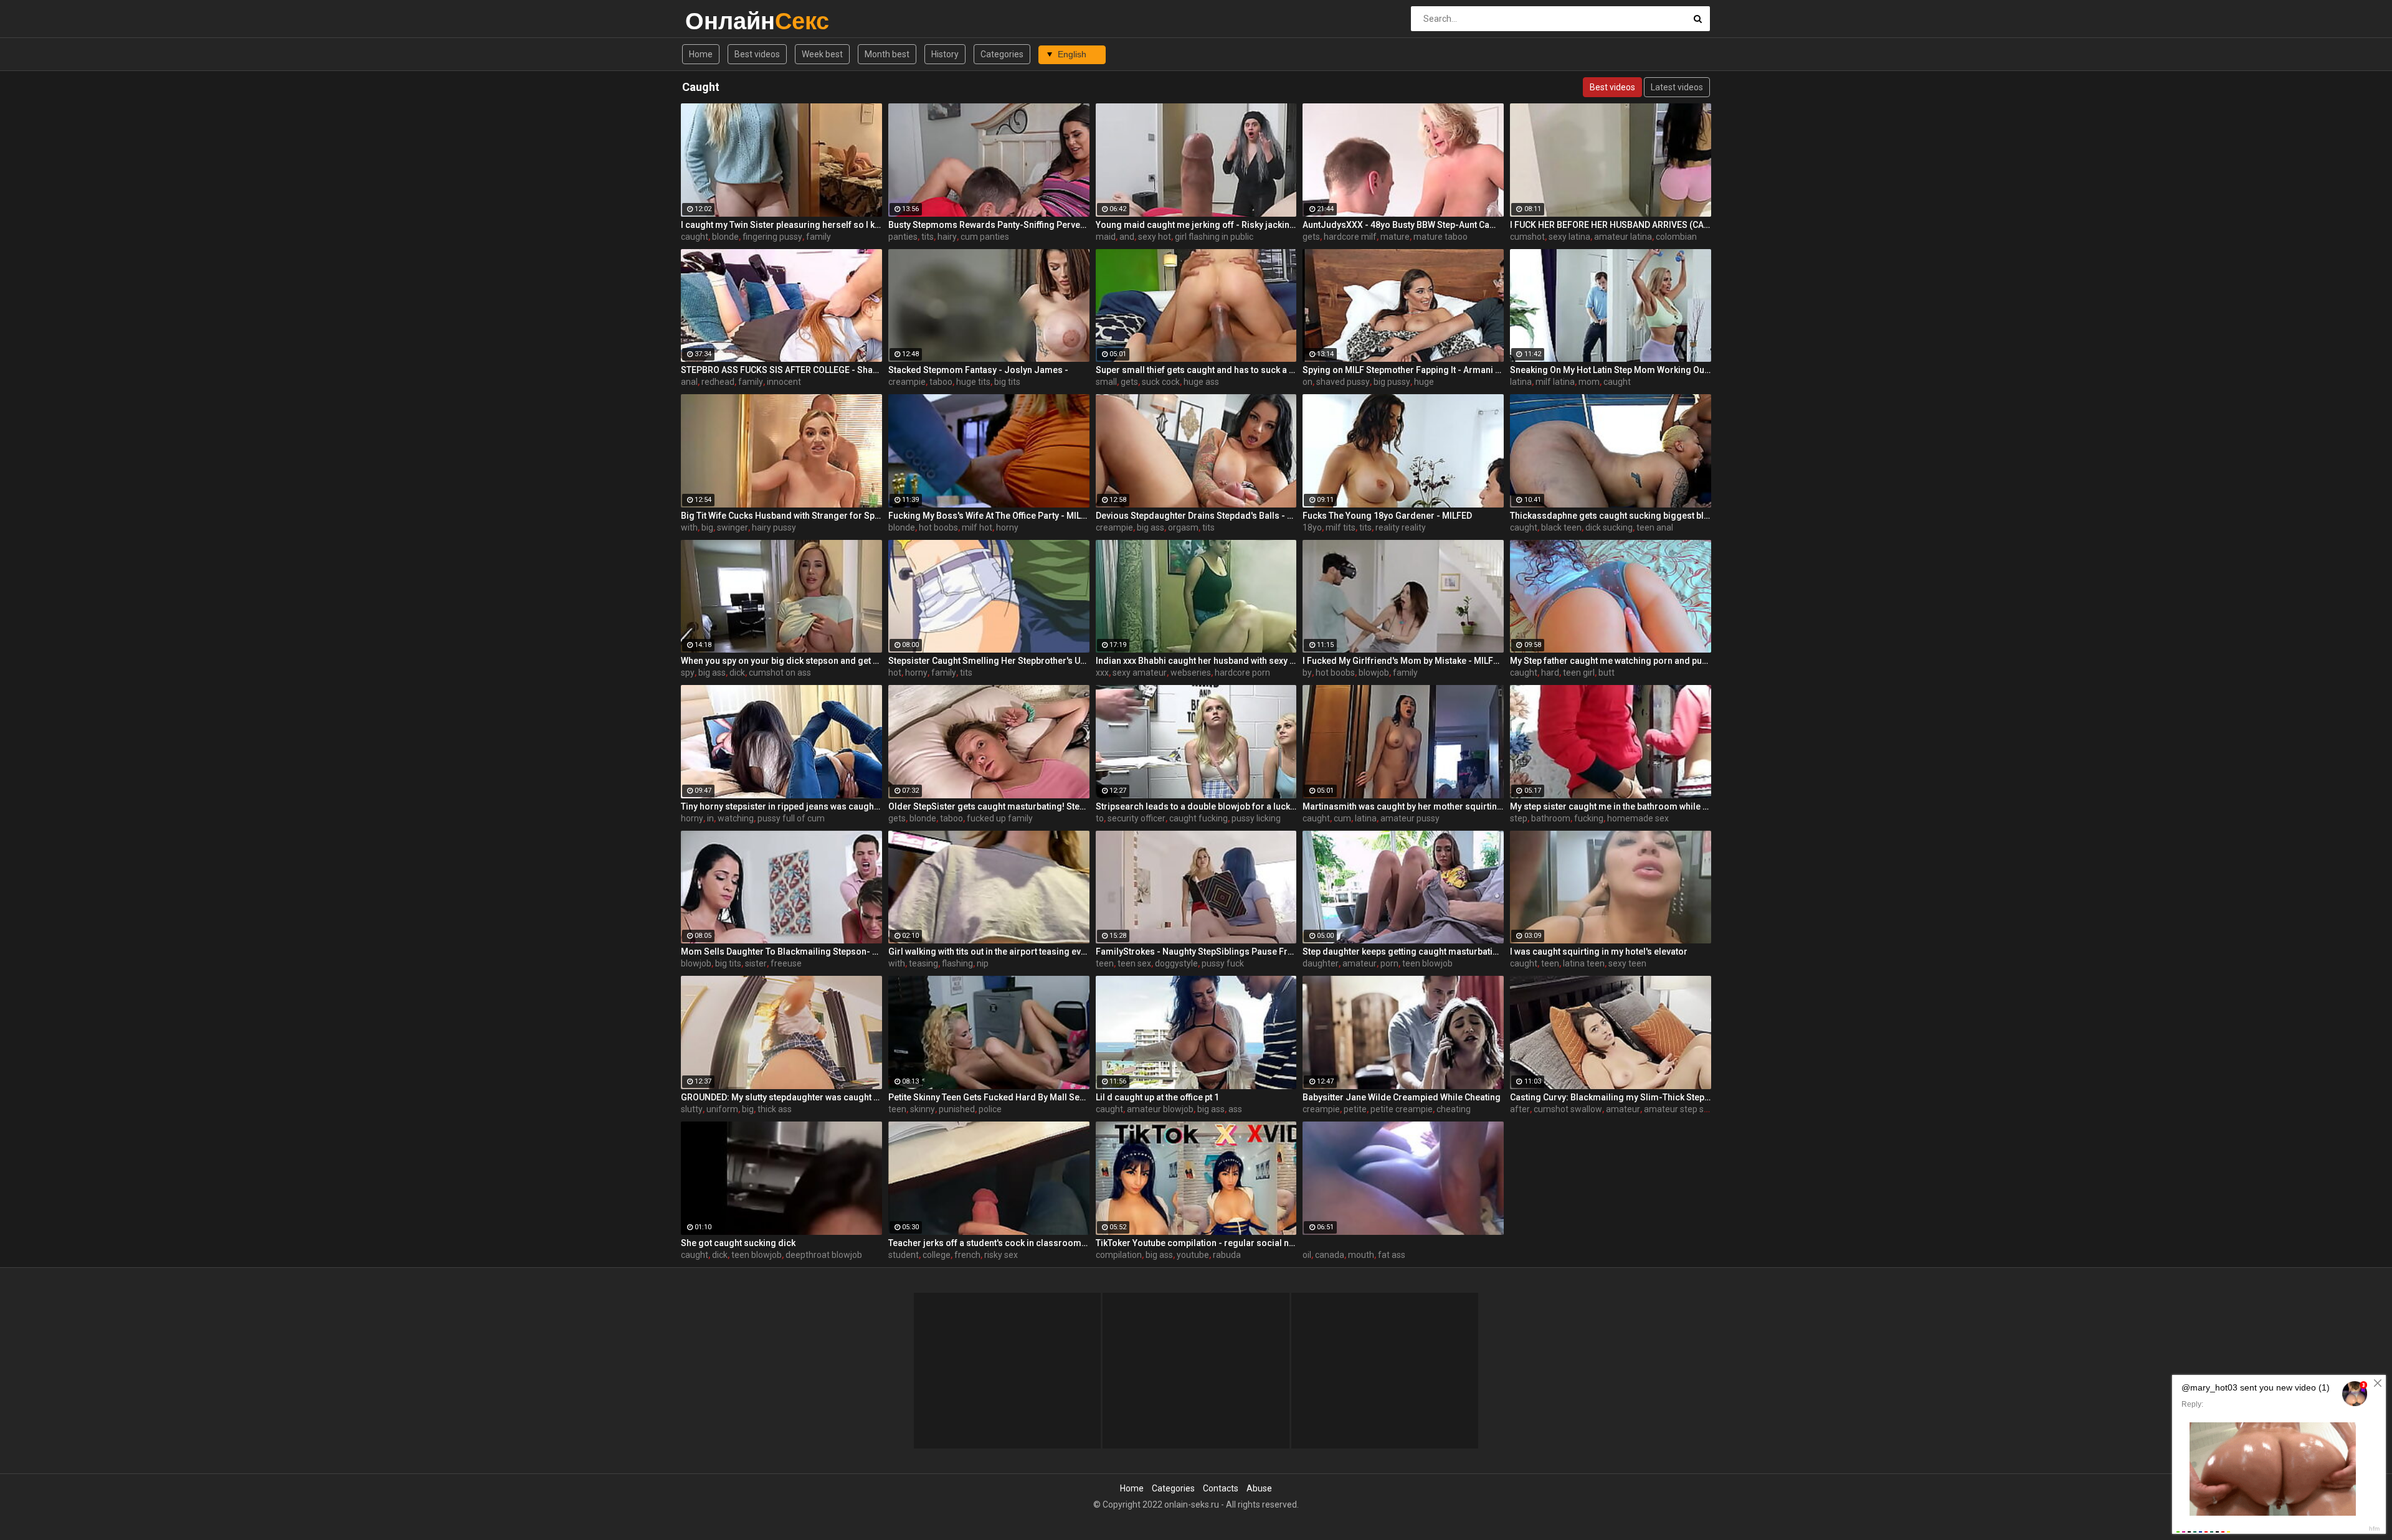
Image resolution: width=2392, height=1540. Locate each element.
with (689, 527)
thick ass (775, 1109)
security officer (1137, 818)
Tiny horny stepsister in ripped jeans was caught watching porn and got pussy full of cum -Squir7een (781, 806)
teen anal (1655, 527)
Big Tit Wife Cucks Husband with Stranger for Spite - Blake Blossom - (781, 516)
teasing (923, 963)
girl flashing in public (1214, 237)
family (819, 237)
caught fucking (1198, 818)
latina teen (1584, 963)
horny (1007, 527)
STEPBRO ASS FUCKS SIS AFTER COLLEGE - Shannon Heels (781, 370)
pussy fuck (1223, 963)
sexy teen (1627, 963)
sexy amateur (1140, 673)
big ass (1151, 527)
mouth (1361, 1255)
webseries (1191, 673)
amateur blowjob (1160, 1109)
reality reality (1401, 527)
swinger (733, 527)
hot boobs (938, 527)
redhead (718, 382)
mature (1395, 237)
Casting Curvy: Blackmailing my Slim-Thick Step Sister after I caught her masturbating (1611, 1097)
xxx (1102, 673)
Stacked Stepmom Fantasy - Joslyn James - (978, 370)
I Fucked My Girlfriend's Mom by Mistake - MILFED (1403, 661)
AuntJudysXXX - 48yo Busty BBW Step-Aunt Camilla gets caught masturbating (1403, 225)
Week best (822, 54)
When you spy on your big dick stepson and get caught (781, 661)
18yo (1312, 527)
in (710, 818)
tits (928, 237)
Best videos (757, 54)
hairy (947, 237)
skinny (923, 1109)
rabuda (1227, 1255)
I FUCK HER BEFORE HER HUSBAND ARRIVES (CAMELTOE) (1611, 225)
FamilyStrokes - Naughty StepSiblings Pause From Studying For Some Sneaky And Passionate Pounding (1196, 952)
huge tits (973, 382)
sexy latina (1569, 237)
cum (1342, 818)
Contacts (1221, 1488)
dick (737, 673)
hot (895, 673)
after (1520, 1109)
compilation (1119, 1255)
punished (957, 1109)
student (904, 1255)
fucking (1589, 818)
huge (1424, 382)
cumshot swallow (1568, 1109)
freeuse (786, 963)
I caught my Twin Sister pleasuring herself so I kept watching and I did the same (781, 225)
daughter (1321, 963)
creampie (907, 382)
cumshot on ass (780, 673)
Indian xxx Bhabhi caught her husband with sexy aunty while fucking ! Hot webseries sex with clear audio (1196, 661)
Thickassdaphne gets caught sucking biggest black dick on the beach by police (1611, 516)
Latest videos (1677, 87)
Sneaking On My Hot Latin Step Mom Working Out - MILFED (1611, 370)
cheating (1454, 1109)
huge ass (1201, 382)
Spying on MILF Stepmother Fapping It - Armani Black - (1403, 370)
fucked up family (1000, 818)
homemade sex (1638, 818)
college (937, 1255)
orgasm (1183, 527)
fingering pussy (772, 237)
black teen (1561, 527)
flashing (957, 963)
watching (736, 818)
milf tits (1341, 527)
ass (1235, 1109)
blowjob (1374, 673)
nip (983, 963)
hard (1550, 673)
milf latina (1555, 382)
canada (1330, 1255)
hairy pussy (774, 527)
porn (1389, 963)
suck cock (1161, 382)
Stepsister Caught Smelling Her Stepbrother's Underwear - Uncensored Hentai (989, 661)
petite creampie (1402, 1109)
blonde (725, 237)
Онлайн (718, 21)
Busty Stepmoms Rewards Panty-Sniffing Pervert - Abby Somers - (989, 225)
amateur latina (1623, 237)
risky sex (1001, 1255)
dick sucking (1609, 527)
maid (1106, 237)
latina (1521, 382)
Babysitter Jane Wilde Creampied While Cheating (1402, 1097)
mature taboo (1440, 237)
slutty (692, 1109)
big (707, 527)
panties (903, 237)
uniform (722, 1109)
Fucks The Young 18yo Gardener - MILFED (1387, 516)
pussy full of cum (791, 818)
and (1127, 237)
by (1307, 673)
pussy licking (1256, 818)
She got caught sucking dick (738, 1243)
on (1308, 382)
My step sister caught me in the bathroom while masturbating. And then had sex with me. (1611, 806)
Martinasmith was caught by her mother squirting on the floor (1403, 806)
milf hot (977, 527)
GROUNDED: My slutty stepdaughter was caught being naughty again (781, 1097)
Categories (1002, 54)
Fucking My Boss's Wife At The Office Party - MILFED (989, 516)
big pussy (1392, 382)
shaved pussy (1343, 382)
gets (1311, 237)
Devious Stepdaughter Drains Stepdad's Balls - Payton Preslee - (1196, 516)
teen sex (1134, 963)
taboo (941, 382)
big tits (1007, 382)
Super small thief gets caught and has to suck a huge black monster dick (1196, 370)
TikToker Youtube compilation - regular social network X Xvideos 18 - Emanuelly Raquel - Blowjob (1196, 1243)
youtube (1193, 1255)
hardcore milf (1350, 237)
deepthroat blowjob (824, 1255)
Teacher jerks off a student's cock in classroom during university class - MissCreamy (989, 1243)
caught (695, 237)
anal (689, 382)
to (1100, 818)
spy (688, 673)
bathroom (1551, 818)
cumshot (1527, 237)
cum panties (985, 237)
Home (701, 54)
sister (756, 963)
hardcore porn (1242, 673)
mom (1589, 382)
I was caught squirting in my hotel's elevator (1599, 952)
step (1519, 818)
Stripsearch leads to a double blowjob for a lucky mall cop (1196, 806)
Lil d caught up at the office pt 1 (1157, 1097)
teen (1105, 963)
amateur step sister (1682, 1109)
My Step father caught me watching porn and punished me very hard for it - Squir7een (1611, 661)
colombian (1676, 237)
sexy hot (1155, 237)
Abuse (1259, 1488)
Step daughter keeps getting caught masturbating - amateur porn (1403, 952)
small (1106, 382)
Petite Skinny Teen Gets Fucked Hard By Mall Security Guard (989, 1097)
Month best (887, 54)
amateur (1360, 963)
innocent (784, 382)
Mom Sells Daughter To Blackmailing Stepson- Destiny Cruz (781, 952)
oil (1307, 1255)
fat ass (1392, 1255)
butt (1607, 673)
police (990, 1109)
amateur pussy (1410, 818)
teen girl (1579, 673)
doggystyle (1176, 963)
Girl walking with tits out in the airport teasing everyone (989, 952)
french (967, 1255)
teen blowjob (1427, 963)
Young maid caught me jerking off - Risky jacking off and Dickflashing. (1196, 225)
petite (1355, 1109)
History (945, 54)
